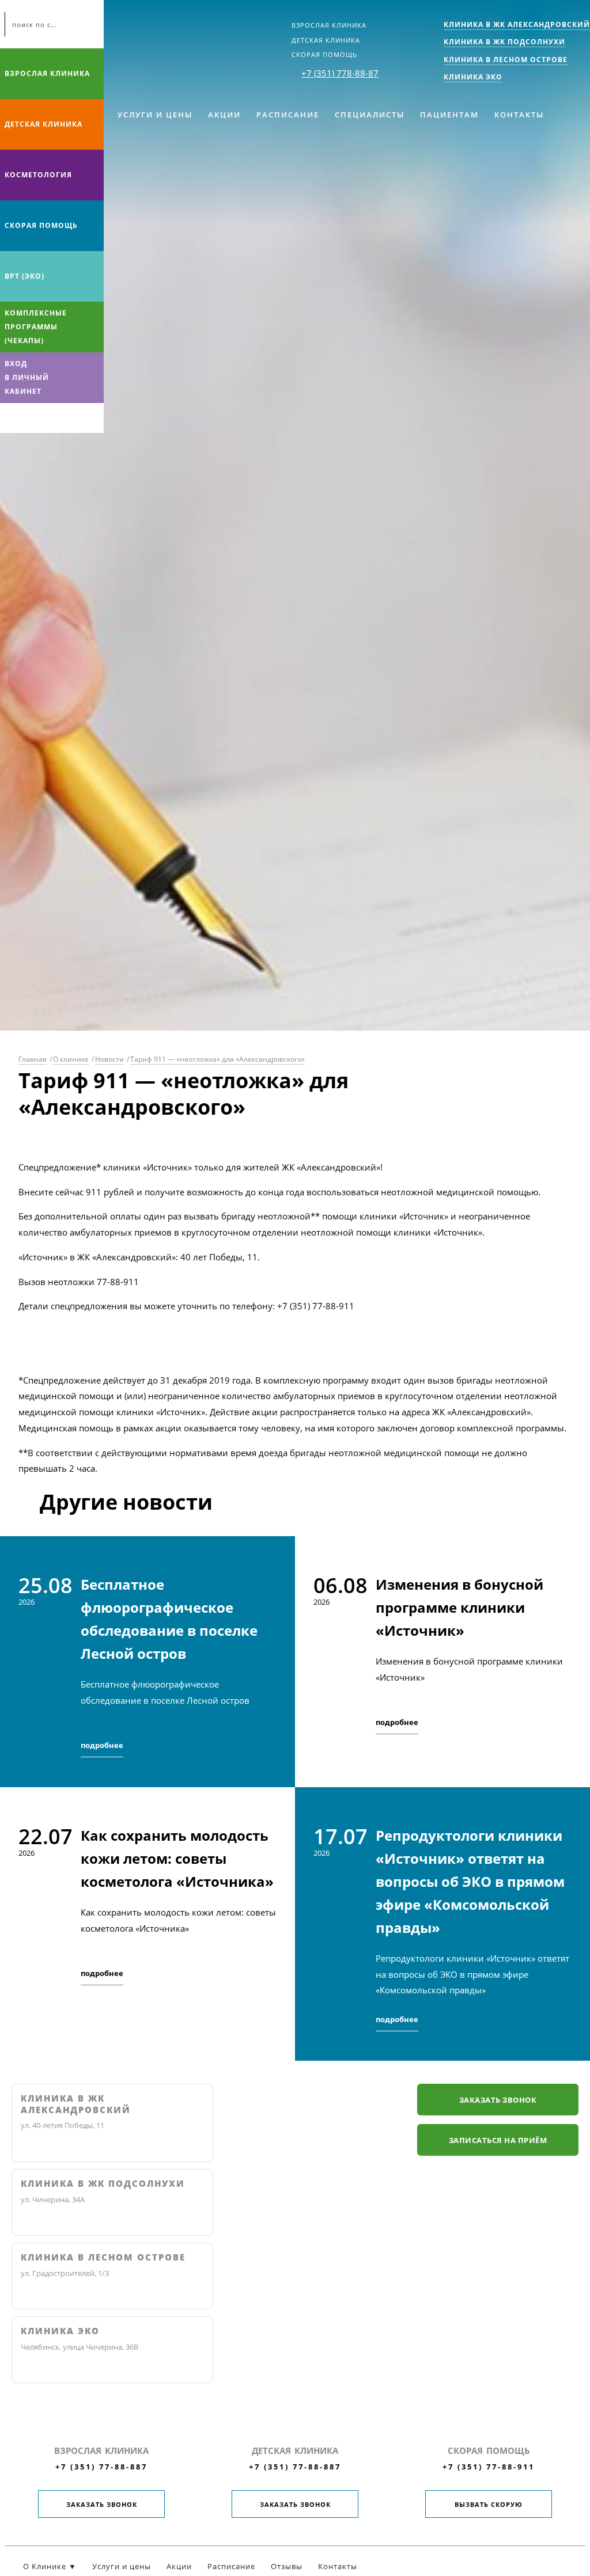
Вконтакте (12, 418)
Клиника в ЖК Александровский (76, 2104)
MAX (34, 418)
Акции (224, 115)
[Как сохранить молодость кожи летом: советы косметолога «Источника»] (147, 1924)
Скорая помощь (324, 54)
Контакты (519, 115)
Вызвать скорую (489, 2504)
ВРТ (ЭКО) (24, 276)
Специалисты (370, 115)
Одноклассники (56, 418)
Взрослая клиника (329, 25)
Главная (33, 1059)
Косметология (38, 175)
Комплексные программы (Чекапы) (36, 327)
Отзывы (287, 2566)
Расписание (288, 115)
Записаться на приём (498, 2140)
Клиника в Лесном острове (103, 2257)
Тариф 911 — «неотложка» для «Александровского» (218, 1059)
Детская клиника (326, 40)
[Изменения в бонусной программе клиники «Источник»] (442, 1662)
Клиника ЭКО (60, 2331)
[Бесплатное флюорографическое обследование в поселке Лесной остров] (147, 1662)
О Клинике (45, 2566)
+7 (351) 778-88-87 (340, 73)
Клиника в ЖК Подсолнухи (103, 2184)
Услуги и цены (155, 115)
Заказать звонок (498, 2100)
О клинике (71, 1059)
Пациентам (449, 115)
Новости (109, 1059)
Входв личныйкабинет (27, 377)
